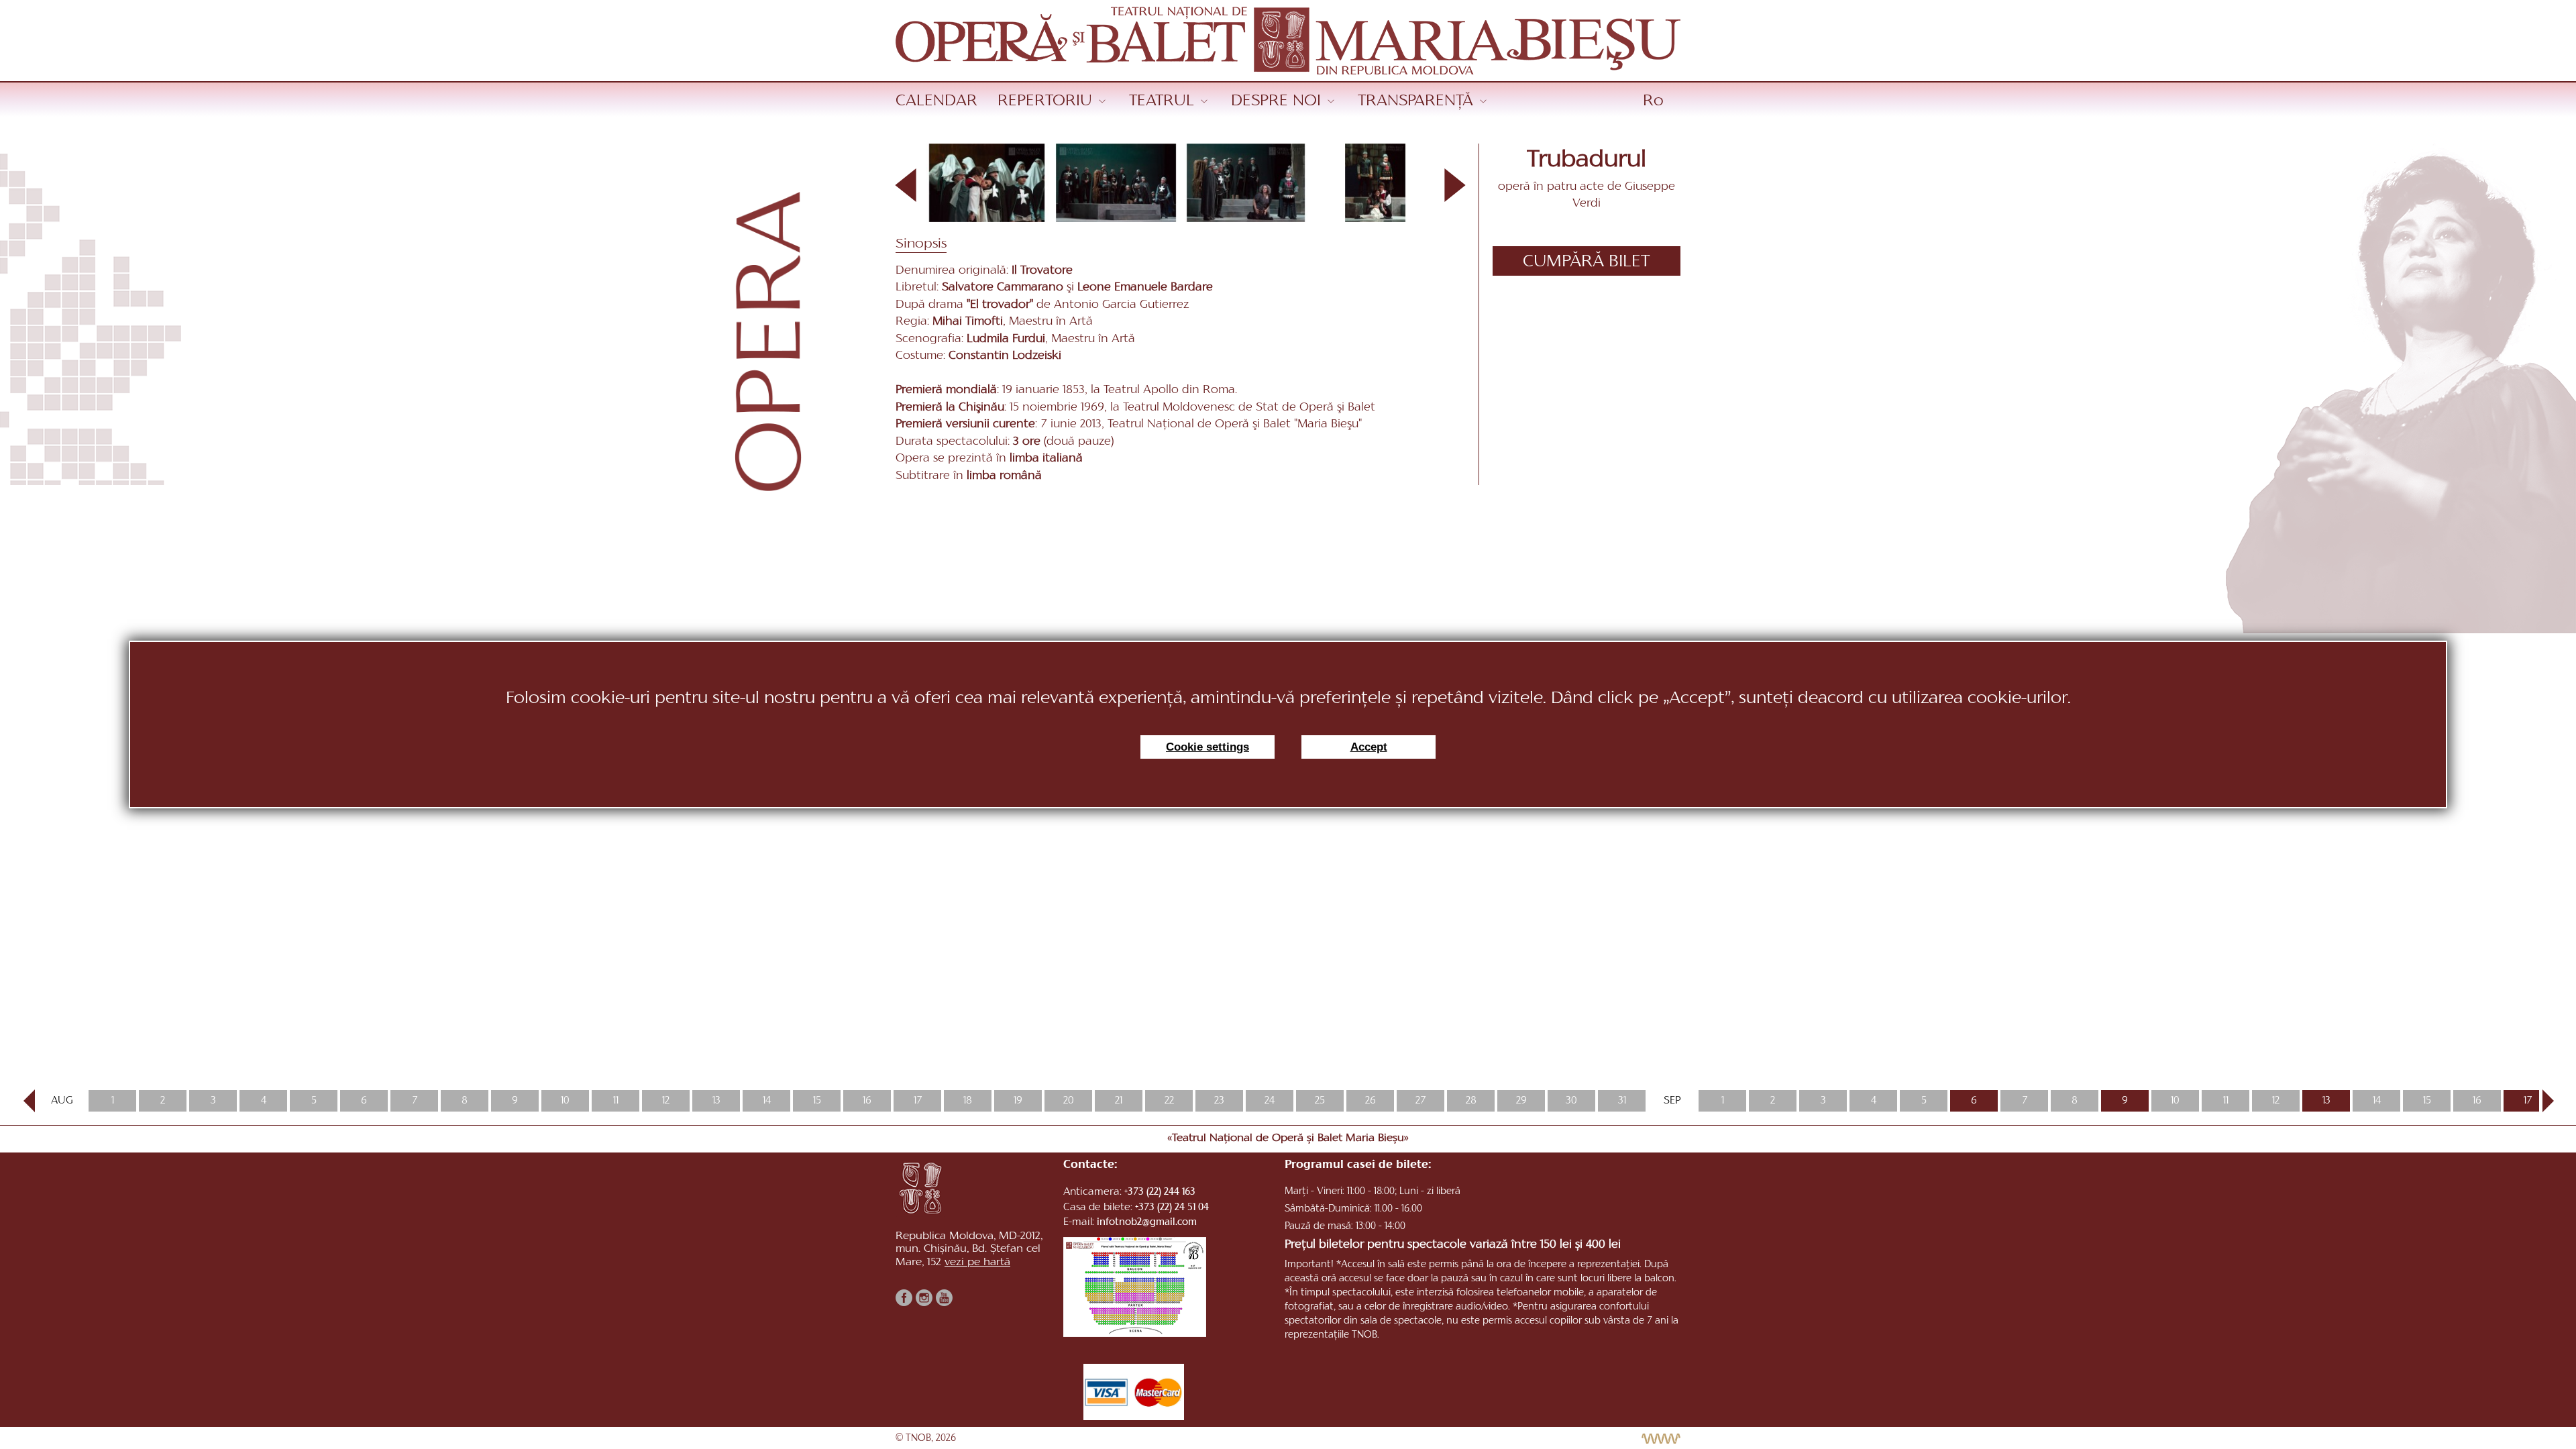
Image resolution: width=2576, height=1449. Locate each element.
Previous (29, 1101)
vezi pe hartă (977, 1263)
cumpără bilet (1587, 262)
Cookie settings (1207, 747)
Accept (1369, 747)
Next (2542, 1101)
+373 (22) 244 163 (1160, 1192)
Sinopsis (921, 244)
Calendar (936, 101)
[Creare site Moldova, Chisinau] (1658, 1439)
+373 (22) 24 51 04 (1172, 1208)
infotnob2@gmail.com (1147, 1223)
